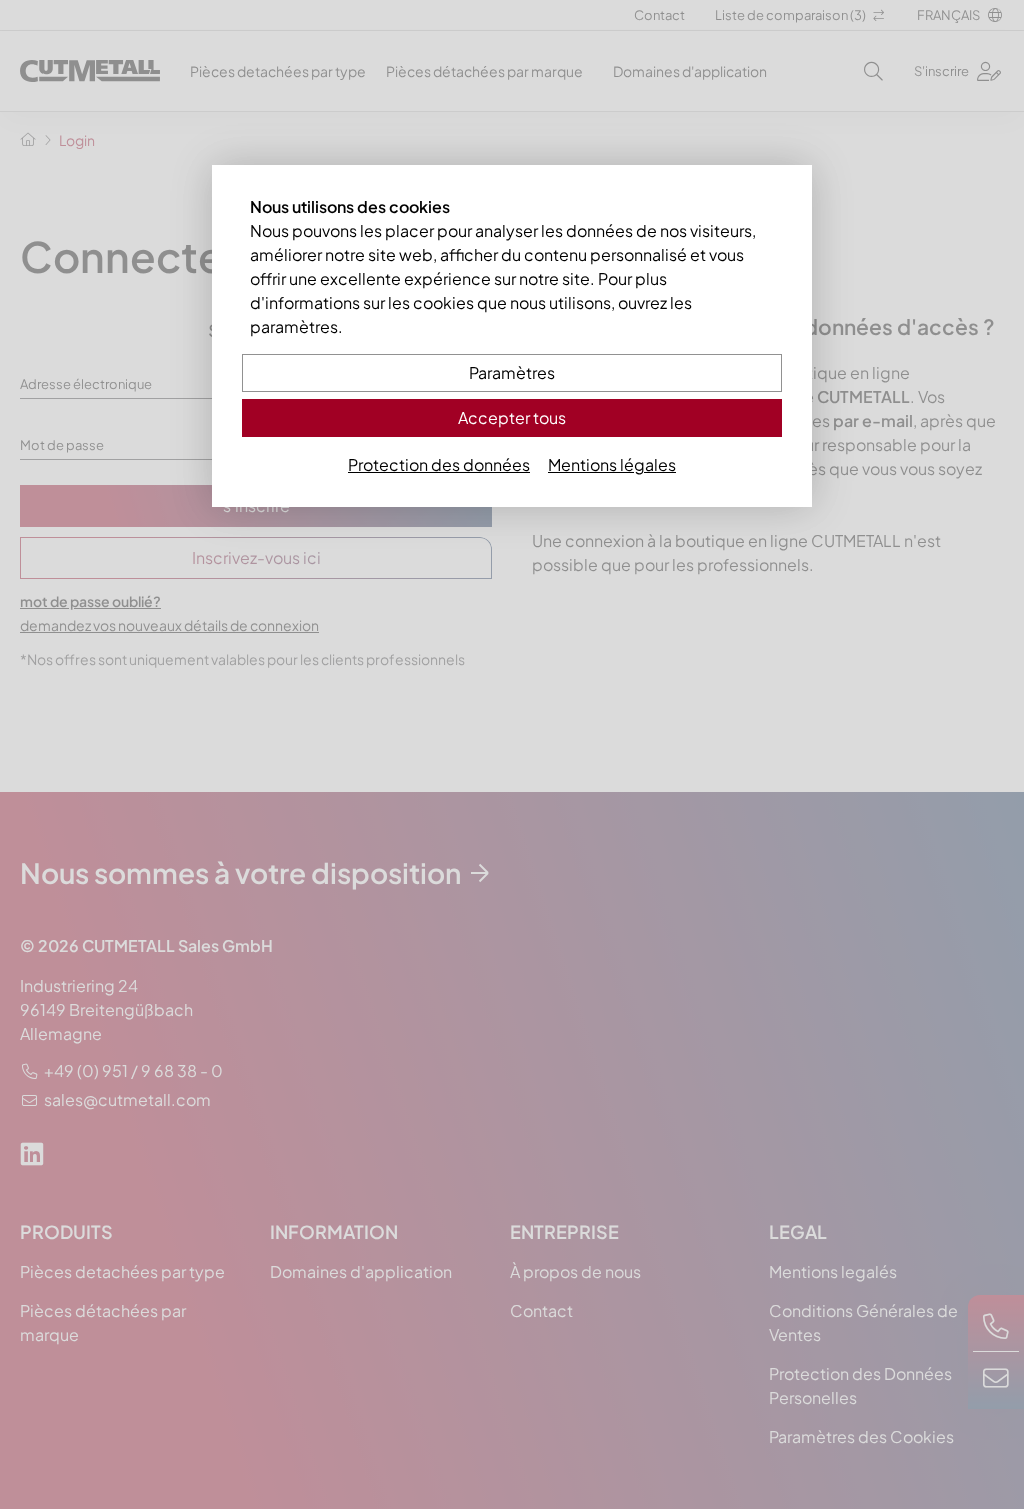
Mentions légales (612, 464)
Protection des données (439, 464)
